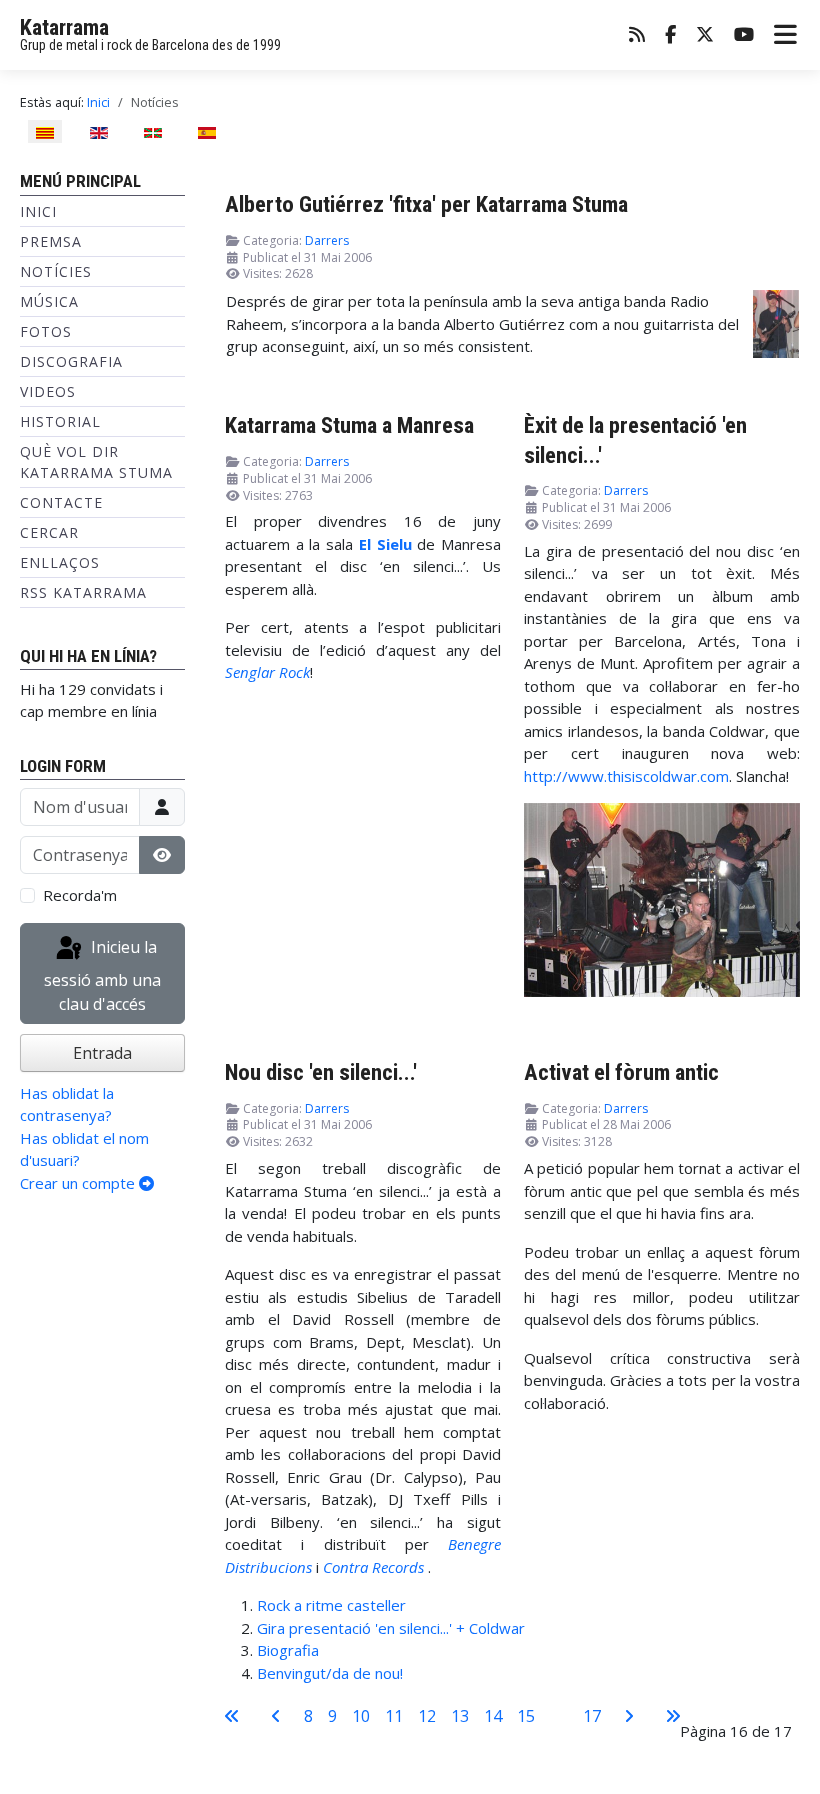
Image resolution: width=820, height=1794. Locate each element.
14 (493, 1716)
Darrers (327, 240)
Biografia (288, 1650)
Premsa (51, 241)
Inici (38, 211)
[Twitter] (705, 35)
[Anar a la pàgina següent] (629, 1716)
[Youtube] (744, 35)
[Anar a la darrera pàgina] (673, 1716)
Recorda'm (80, 895)
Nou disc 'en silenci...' (321, 1072)
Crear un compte (79, 1183)
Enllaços (60, 562)
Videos (48, 391)
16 (559, 1716)
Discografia (71, 361)
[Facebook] (670, 35)
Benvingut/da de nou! (330, 1673)
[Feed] (637, 35)
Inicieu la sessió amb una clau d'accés (102, 976)
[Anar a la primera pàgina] (232, 1716)
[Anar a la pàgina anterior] (276, 1716)
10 (361, 1716)
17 (592, 1716)
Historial (60, 421)
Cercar (49, 532)
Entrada (102, 1053)
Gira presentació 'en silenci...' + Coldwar (391, 1628)
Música (49, 301)
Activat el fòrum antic (621, 1072)
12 (427, 1716)
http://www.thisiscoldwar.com (626, 776)
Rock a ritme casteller (331, 1605)
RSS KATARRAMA (83, 592)
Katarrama (64, 27)
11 (394, 1716)
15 (526, 1716)
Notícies (56, 271)
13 (460, 1716)
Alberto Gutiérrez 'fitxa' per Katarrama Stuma (426, 204)
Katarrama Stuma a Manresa (349, 425)
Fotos (46, 331)
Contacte (61, 502)
